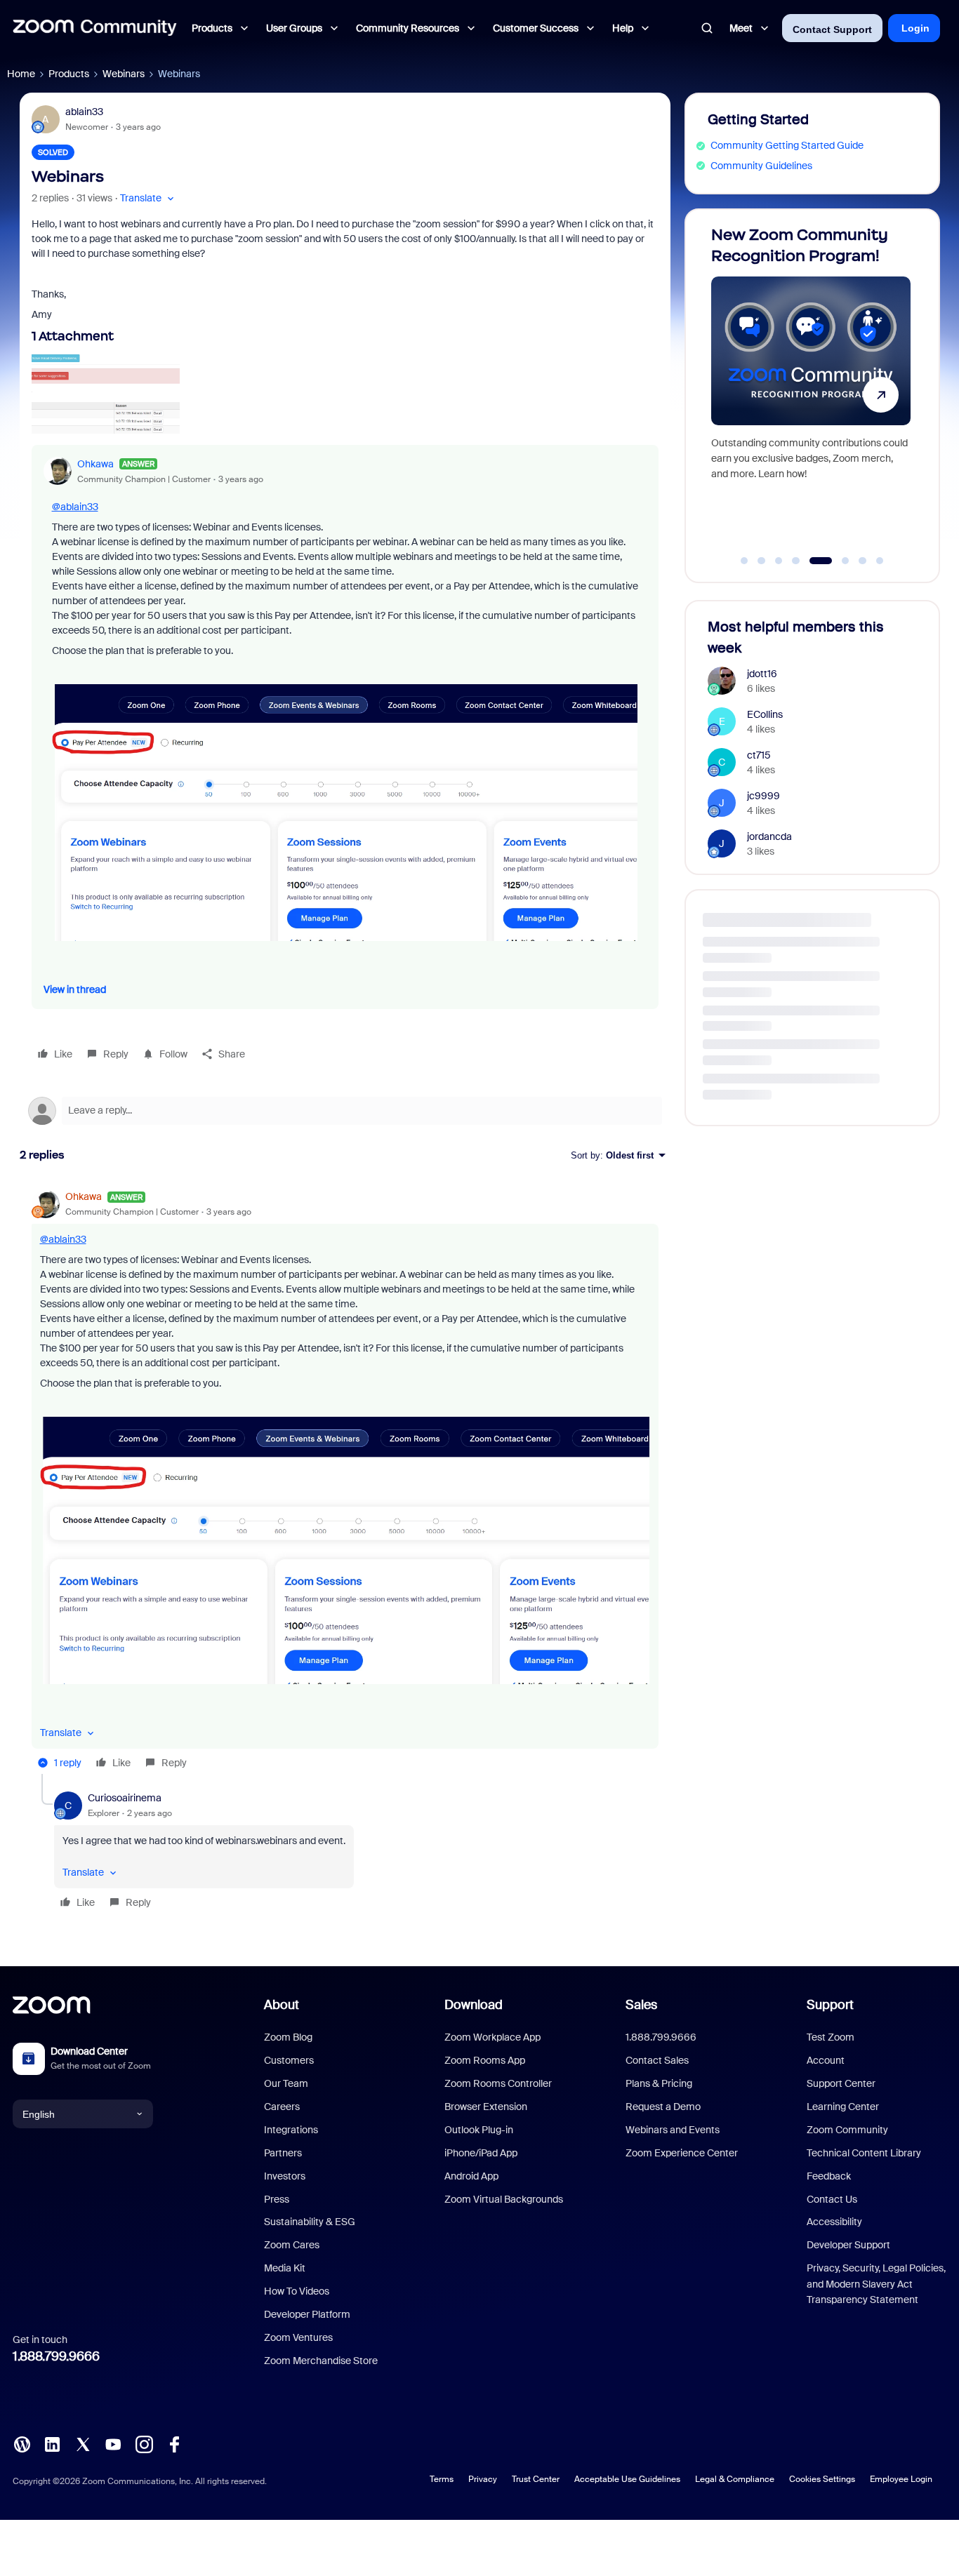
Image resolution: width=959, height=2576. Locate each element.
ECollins (765, 714)
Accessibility (834, 2222)
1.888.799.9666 (56, 2356)
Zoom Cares (292, 2245)
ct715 (759, 755)
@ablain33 (75, 507)
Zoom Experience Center (682, 2153)
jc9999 (763, 796)
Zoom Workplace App (492, 2037)
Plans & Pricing (659, 2083)
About (282, 2005)
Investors (285, 2176)
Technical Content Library (864, 2153)
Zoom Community (847, 2130)
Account (826, 2060)
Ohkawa (95, 464)
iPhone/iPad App (481, 2153)
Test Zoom (831, 2037)
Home (21, 74)
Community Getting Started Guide (787, 145)
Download (474, 2005)
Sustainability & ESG (310, 2222)
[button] (148, 198)
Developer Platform (307, 2314)
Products (69, 74)
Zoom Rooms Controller (498, 2083)
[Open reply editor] (345, 1111)
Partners (283, 2153)
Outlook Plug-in (479, 2130)
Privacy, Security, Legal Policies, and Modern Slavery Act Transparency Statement (876, 2284)
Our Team (286, 2083)
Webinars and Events (673, 2130)
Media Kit (285, 2268)
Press (277, 2199)
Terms (442, 2479)
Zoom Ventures (298, 2337)
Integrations (291, 2130)
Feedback (829, 2176)
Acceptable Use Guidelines (627, 2479)
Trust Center (536, 2479)
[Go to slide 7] (863, 561)
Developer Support (848, 2245)
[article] (345, 1482)
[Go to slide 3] (779, 561)
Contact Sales (657, 2060)
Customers (289, 2060)
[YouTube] (113, 2443)
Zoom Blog (288, 2037)
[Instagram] (144, 2443)
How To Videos (297, 2291)
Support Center (841, 2083)
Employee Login (901, 2479)
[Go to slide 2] (762, 561)
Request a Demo (663, 2107)
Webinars (124, 74)
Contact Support (832, 29)
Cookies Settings (822, 2479)
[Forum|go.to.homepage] (95, 28)
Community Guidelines (761, 166)
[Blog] (22, 2443)
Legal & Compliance (735, 2479)
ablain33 (84, 112)
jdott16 (762, 674)
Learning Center (843, 2107)
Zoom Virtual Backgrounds (504, 2199)
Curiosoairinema (125, 1798)
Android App (471, 2176)
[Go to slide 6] (838, 561)
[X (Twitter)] (83, 2443)
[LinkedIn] (52, 2443)
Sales (641, 2005)
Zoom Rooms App (485, 2060)
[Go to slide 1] (744, 561)
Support (830, 2005)
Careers (282, 2107)
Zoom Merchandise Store (321, 2361)
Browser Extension (486, 2107)
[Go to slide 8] (880, 561)
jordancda (769, 836)
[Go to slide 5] (813, 561)
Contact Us (832, 2199)
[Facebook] (174, 2443)
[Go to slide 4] (796, 561)
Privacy (483, 2479)
